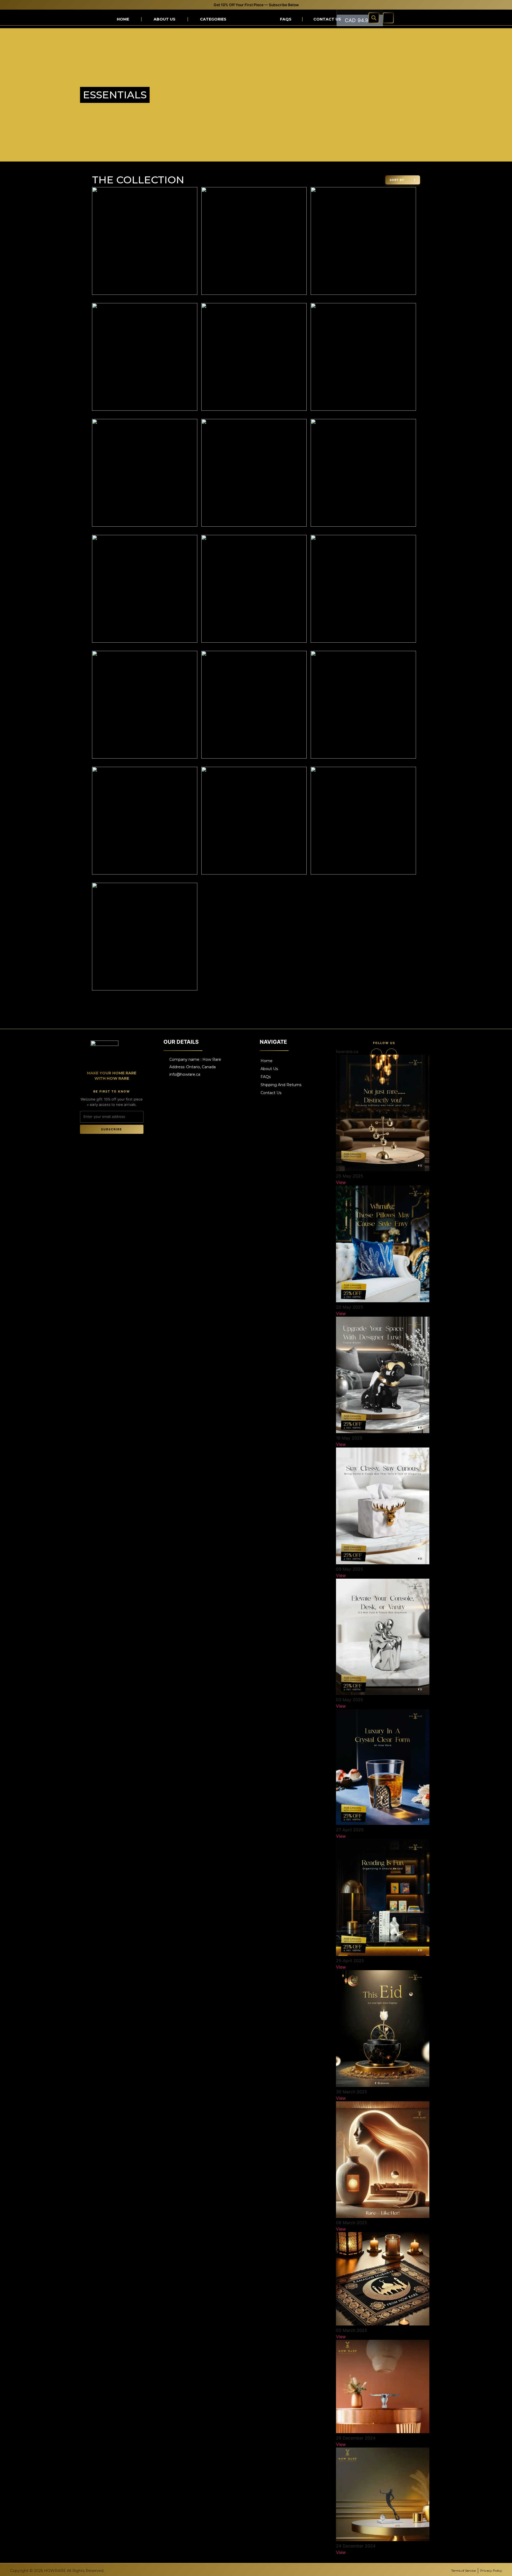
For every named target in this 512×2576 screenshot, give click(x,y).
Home (267, 1061)
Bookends (343, 99)
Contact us (327, 19)
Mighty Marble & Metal (398, 105)
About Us (165, 19)
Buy (235, 133)
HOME (123, 19)
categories (213, 19)
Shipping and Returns (281, 1085)
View (341, 1182)
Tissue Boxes (236, 99)
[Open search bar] (374, 18)
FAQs (286, 19)
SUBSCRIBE (112, 1129)
